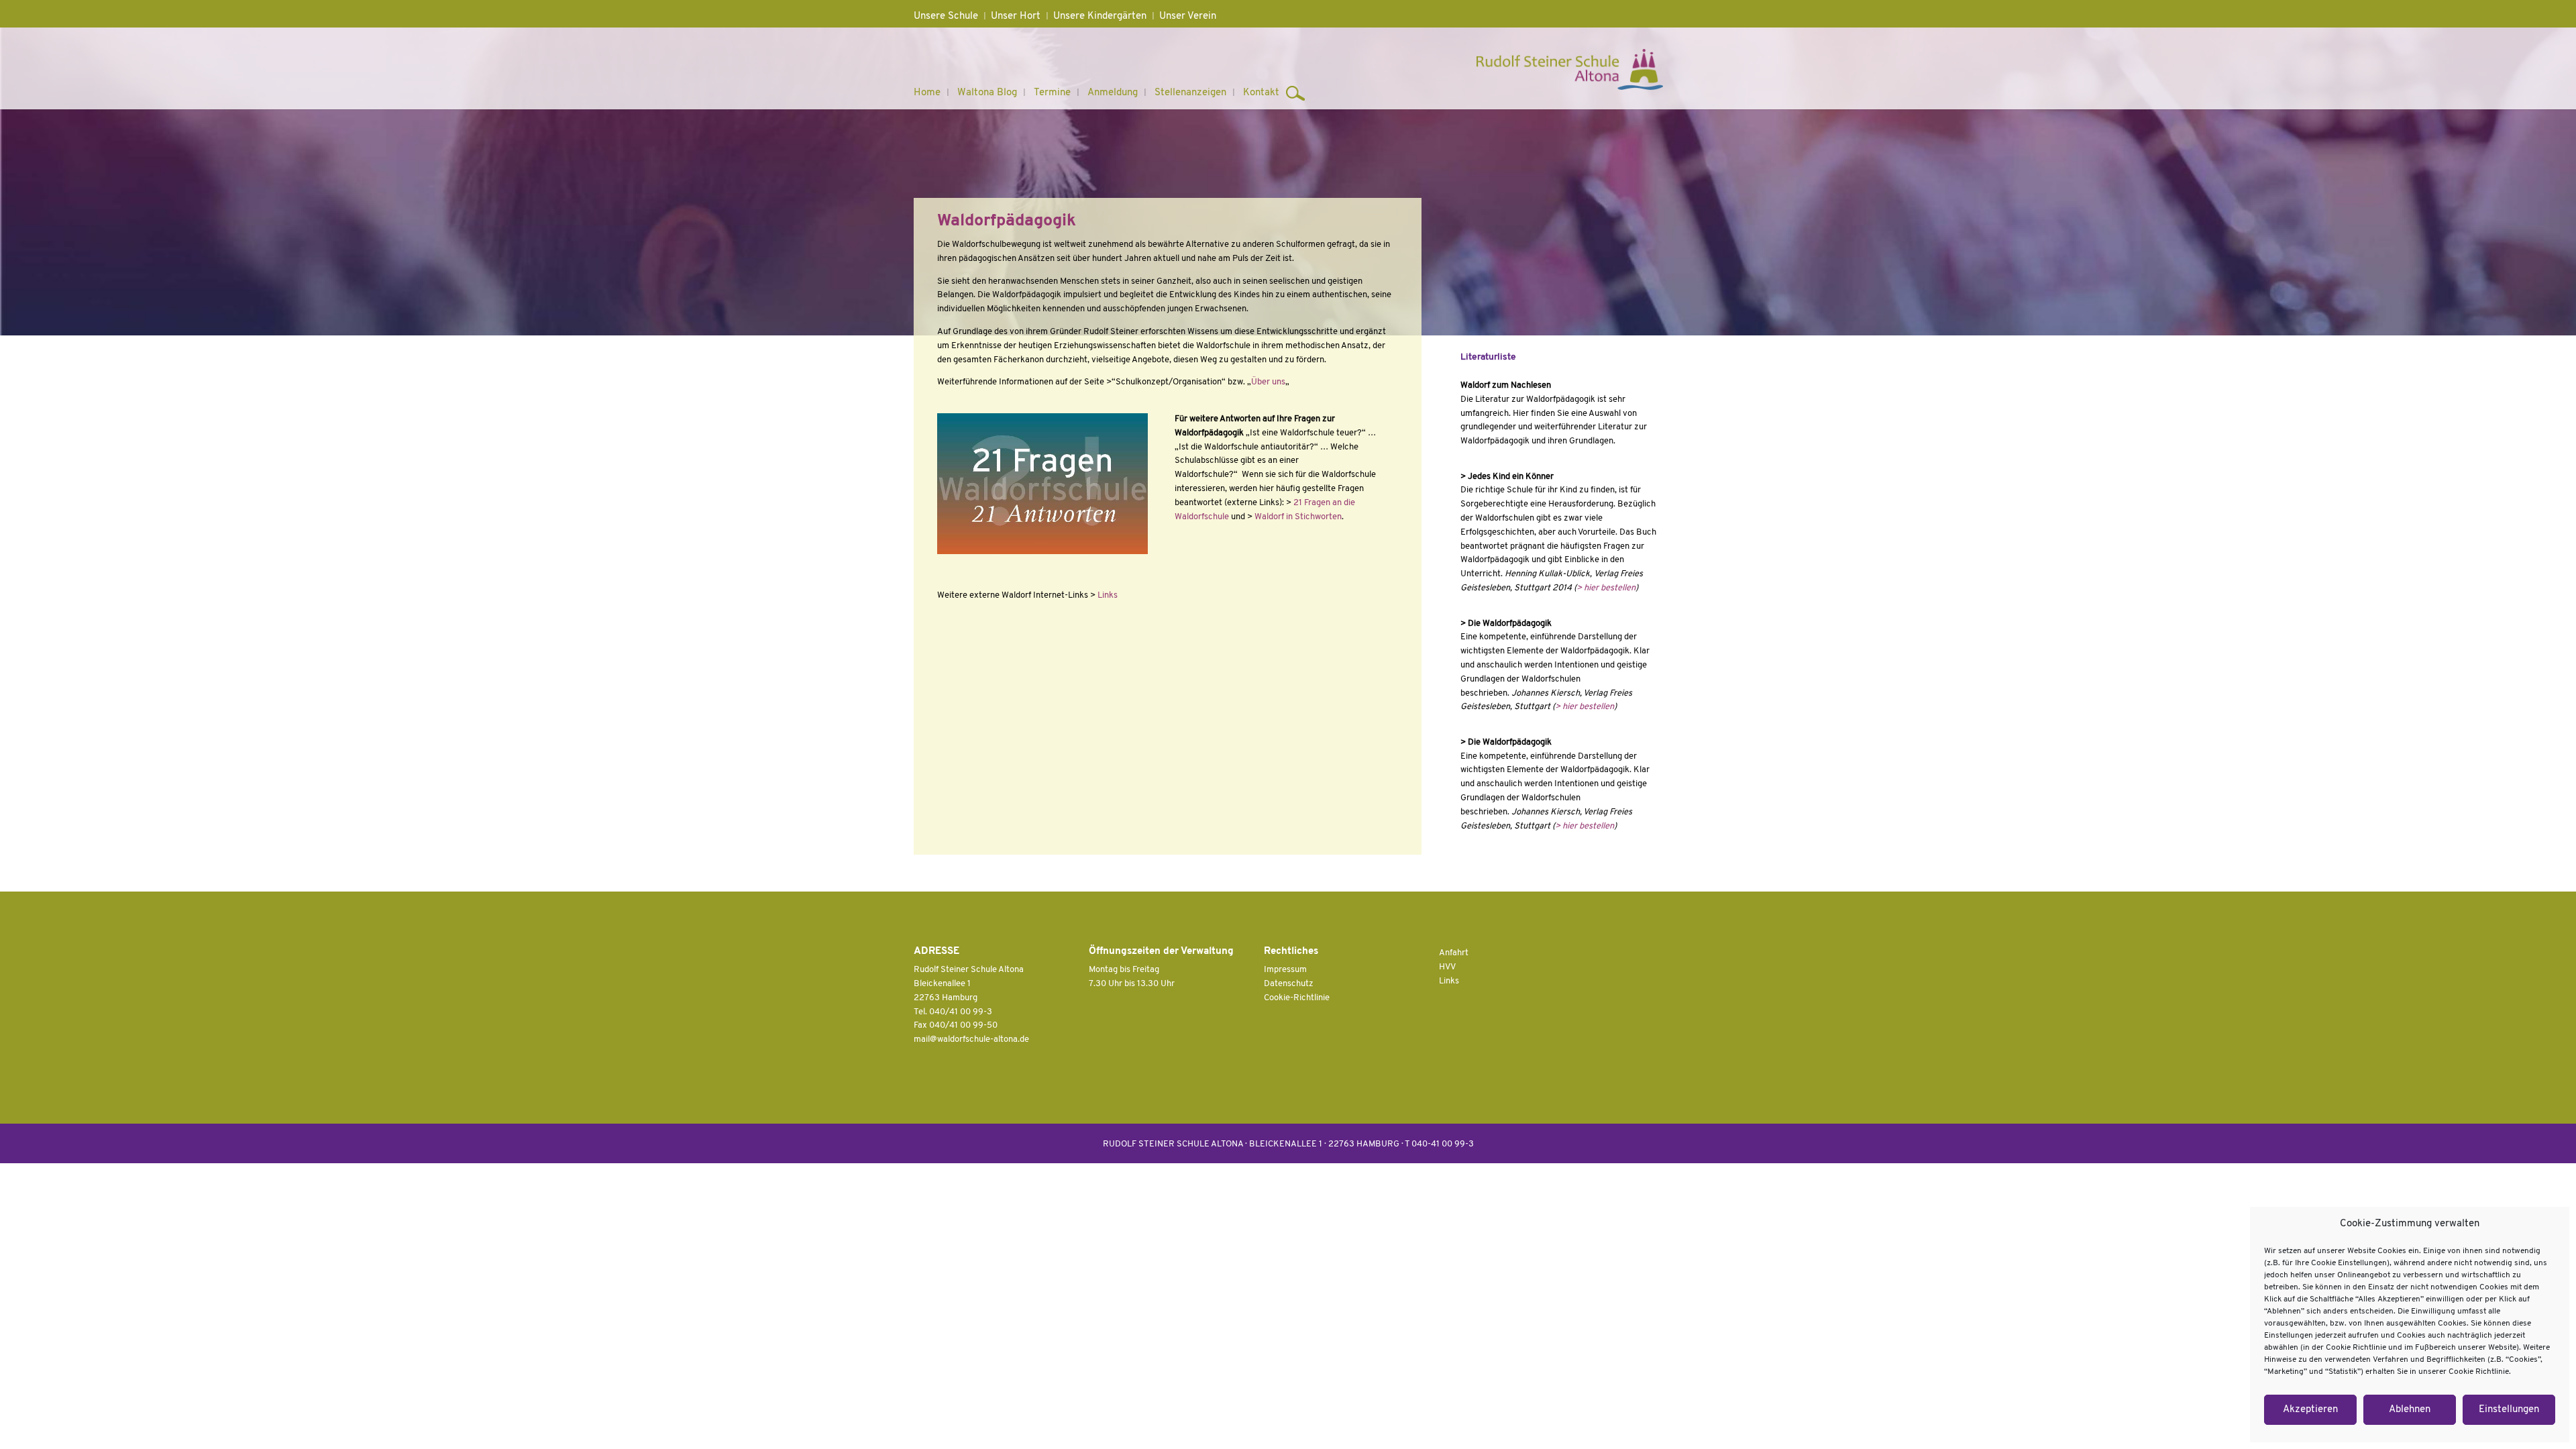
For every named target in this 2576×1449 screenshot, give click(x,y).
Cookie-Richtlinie (1297, 998)
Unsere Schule (946, 16)
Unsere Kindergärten (1100, 16)
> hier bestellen (1606, 588)
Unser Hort (1016, 16)
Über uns (1268, 382)
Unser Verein (1188, 16)
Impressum (1285, 970)
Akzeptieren (2310, 1410)
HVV (1447, 967)
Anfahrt (1454, 953)
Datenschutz (1289, 984)
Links (1108, 595)
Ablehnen (2410, 1410)
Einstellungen (2509, 1410)
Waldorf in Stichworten (1298, 517)
